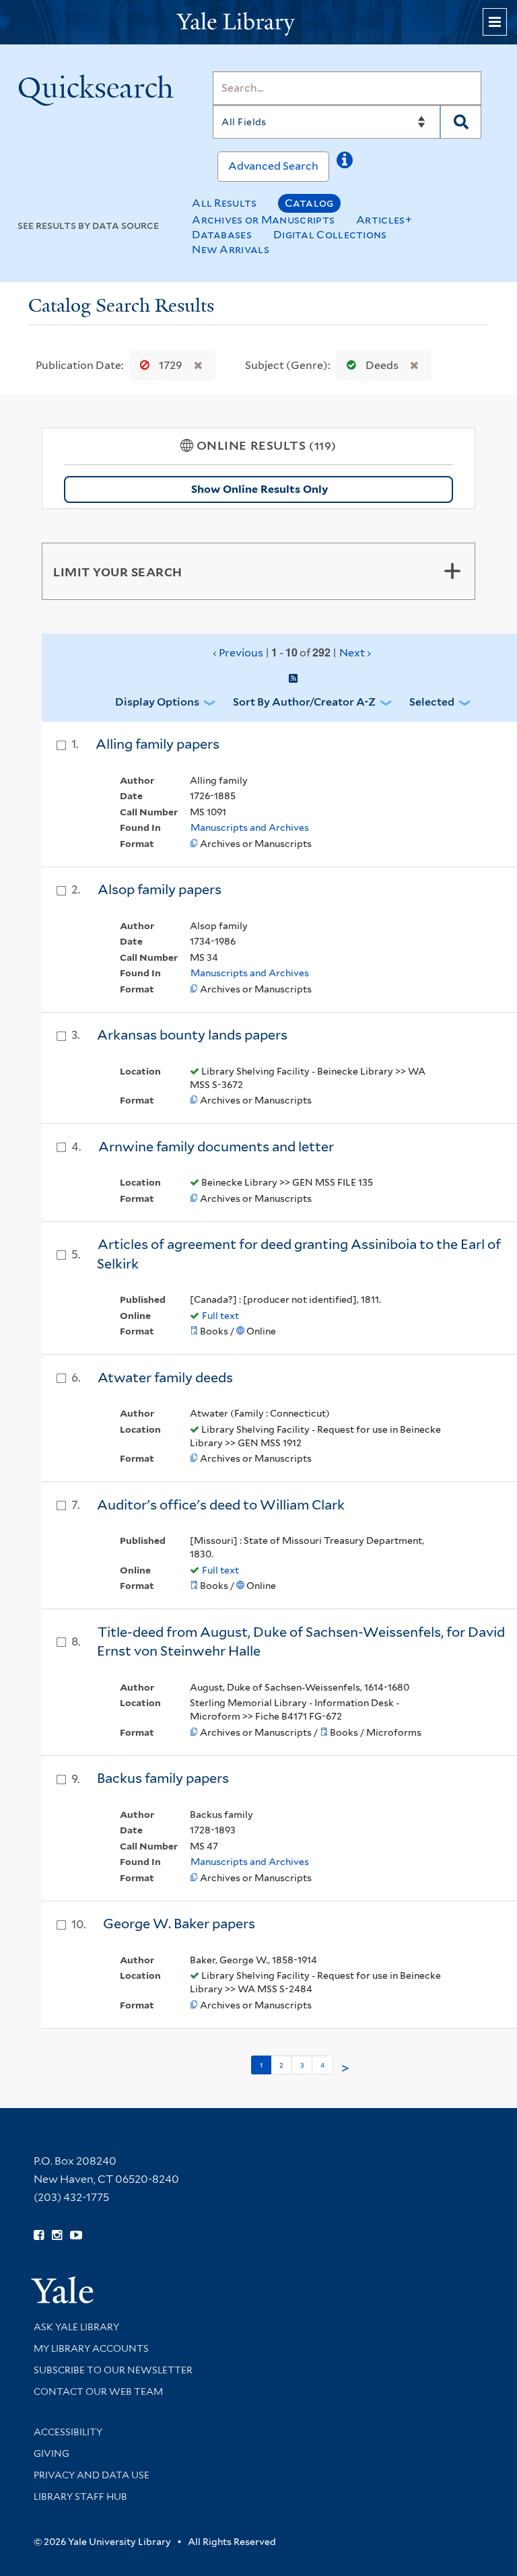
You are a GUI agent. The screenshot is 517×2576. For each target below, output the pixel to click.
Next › (355, 653)
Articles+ (384, 220)
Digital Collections (330, 235)
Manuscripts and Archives (250, 827)
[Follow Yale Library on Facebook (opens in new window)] (39, 2235)
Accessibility (68, 2432)
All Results (224, 203)
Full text (220, 1316)
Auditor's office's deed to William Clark (221, 1505)
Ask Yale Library (76, 2327)
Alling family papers (158, 744)
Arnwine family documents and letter (216, 1147)
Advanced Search (273, 166)
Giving (51, 2453)
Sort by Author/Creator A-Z (304, 702)
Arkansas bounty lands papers (192, 1035)
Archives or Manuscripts (263, 220)
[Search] (461, 122)
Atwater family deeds (165, 1378)
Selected (432, 702)
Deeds (382, 365)
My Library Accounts (91, 2348)
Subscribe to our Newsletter (113, 2370)
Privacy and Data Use (92, 2475)
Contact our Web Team (98, 2392)
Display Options (157, 702)
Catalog (309, 203)
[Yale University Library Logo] (258, 23)
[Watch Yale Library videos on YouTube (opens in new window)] (76, 2235)
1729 (171, 365)
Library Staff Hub (80, 2497)
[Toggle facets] (452, 571)
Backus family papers (163, 1778)
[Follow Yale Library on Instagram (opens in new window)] (57, 2235)
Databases (222, 235)
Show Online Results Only (260, 489)
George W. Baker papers (179, 1924)
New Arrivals (231, 249)
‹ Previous (292, 652)
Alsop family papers (160, 889)
